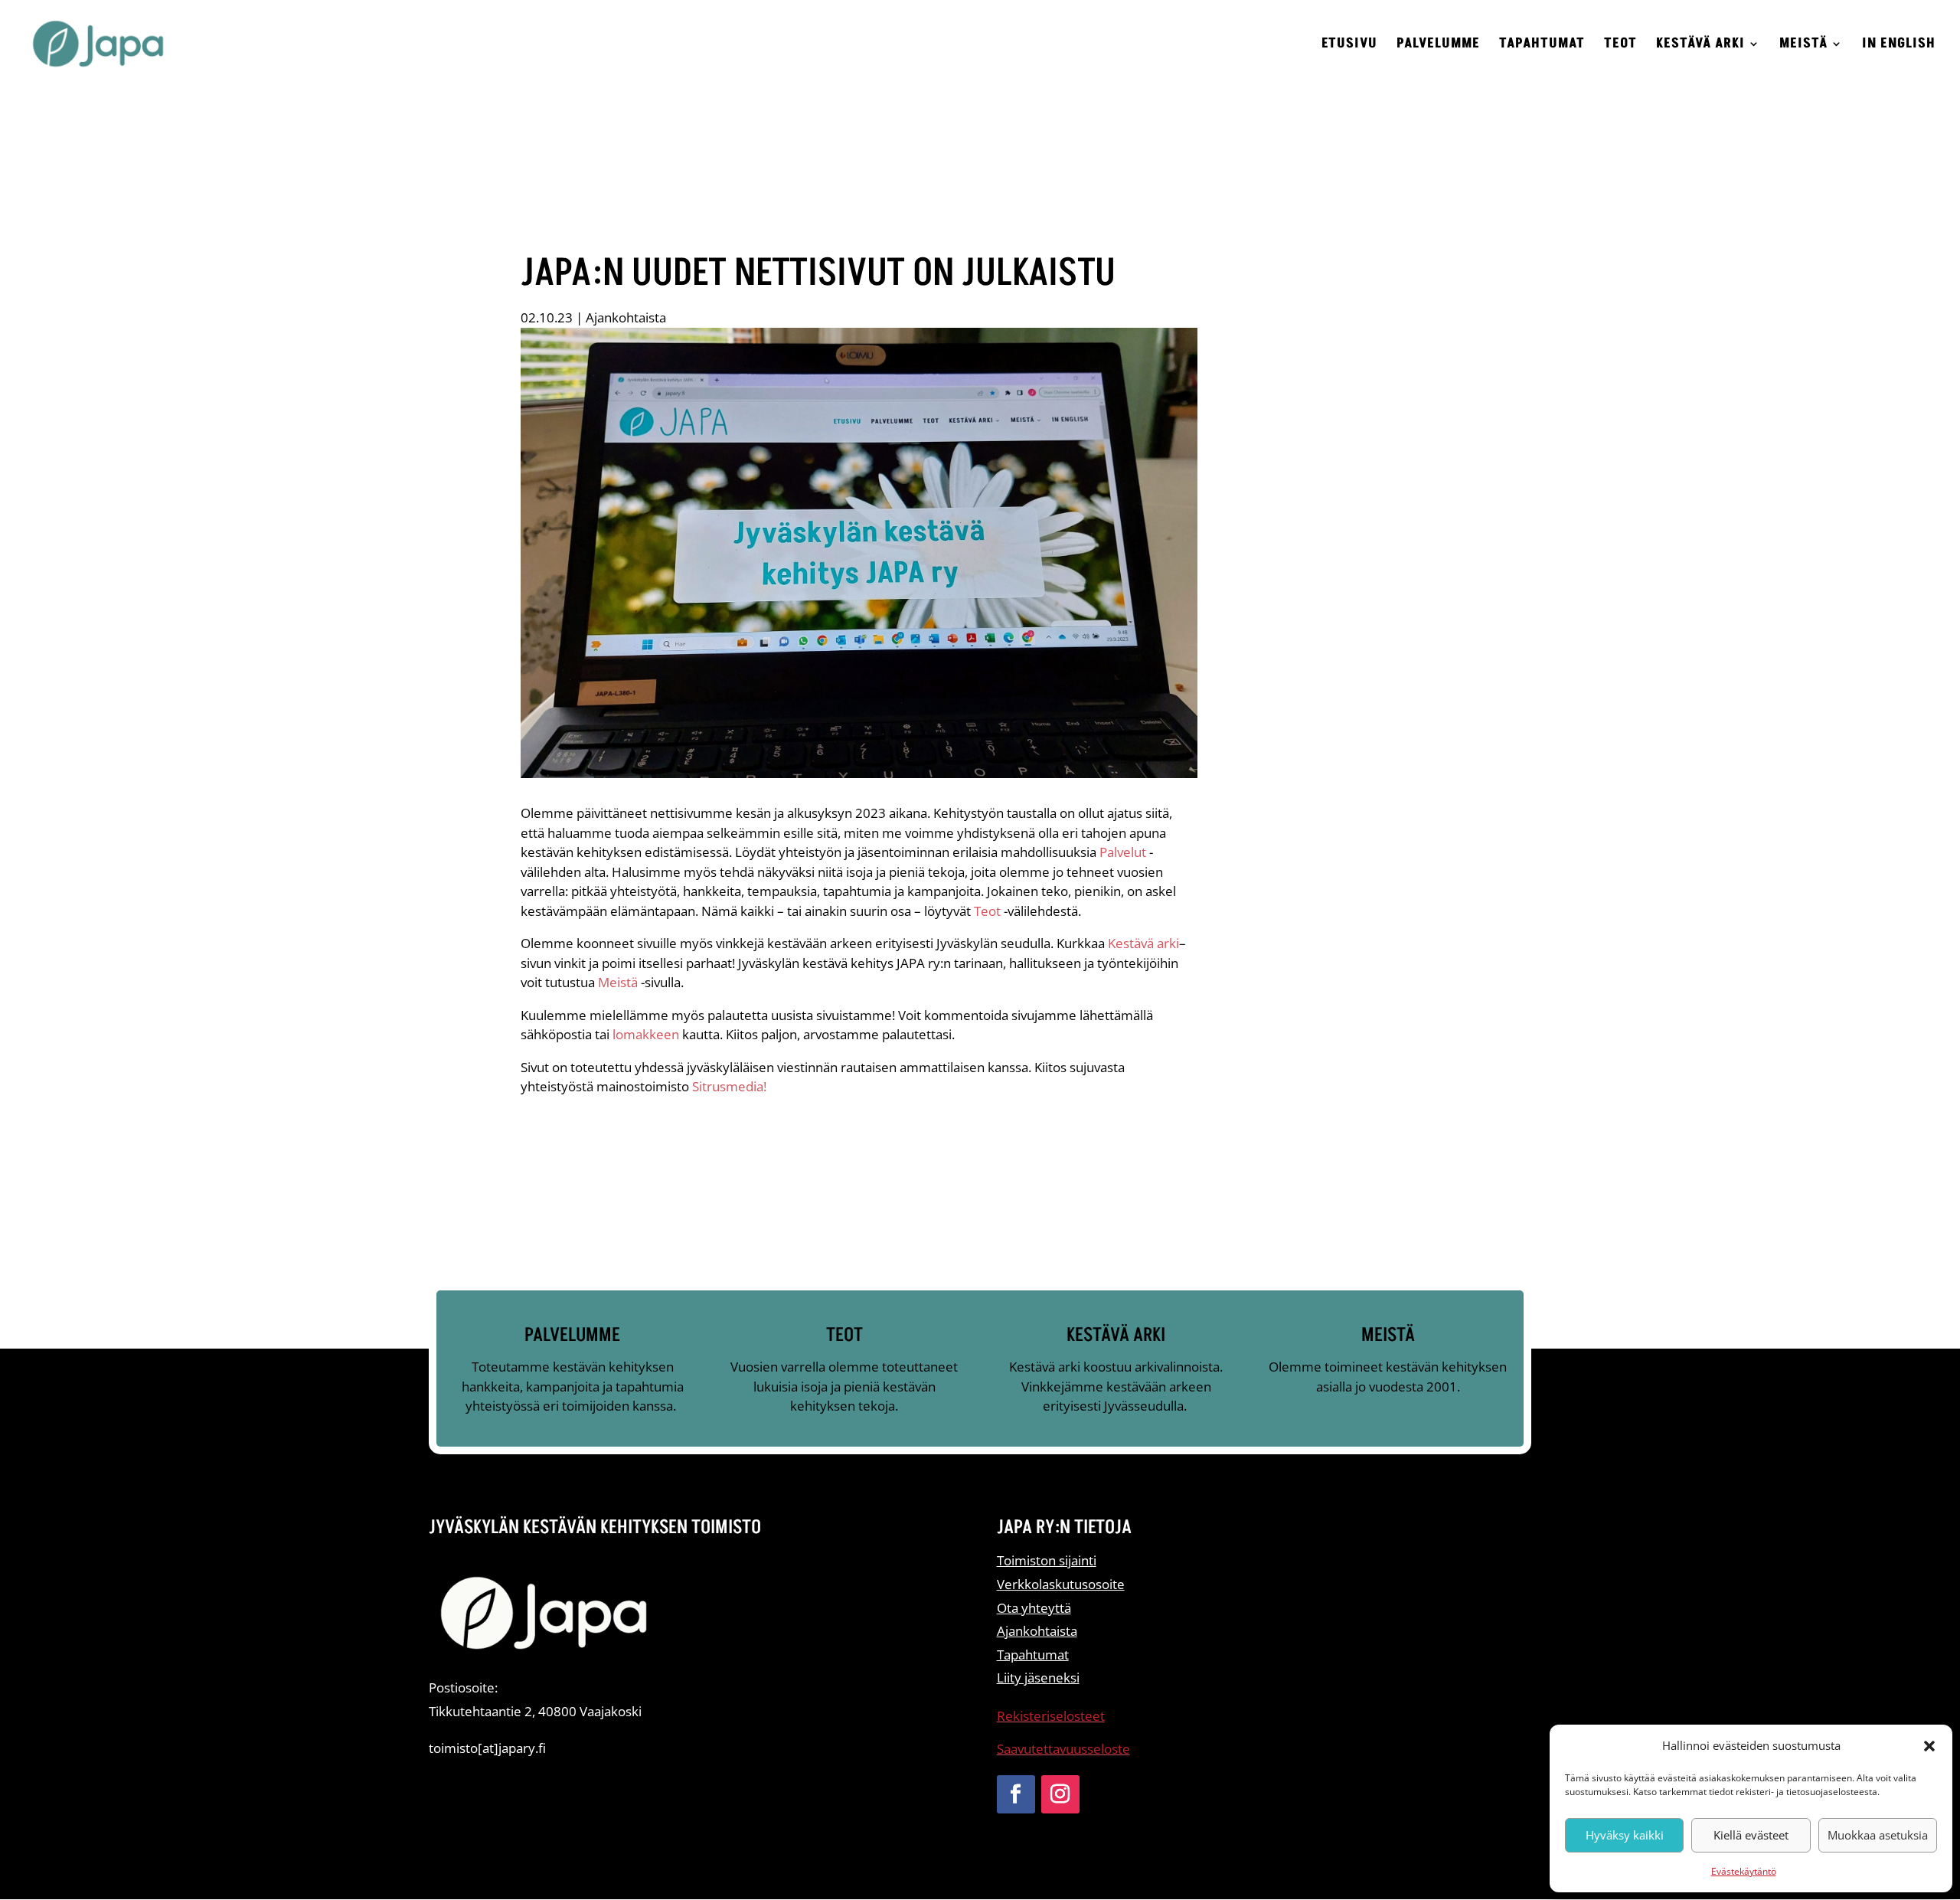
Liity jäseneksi (1038, 1678)
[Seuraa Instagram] (1060, 1794)
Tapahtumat (1542, 46)
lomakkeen (646, 1034)
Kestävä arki (1700, 46)
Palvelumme (1438, 46)
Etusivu (1349, 46)
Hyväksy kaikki (1625, 1835)
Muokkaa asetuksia (1878, 1835)
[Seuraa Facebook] (1016, 1794)
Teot (1620, 46)
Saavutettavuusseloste (1063, 1749)
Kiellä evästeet (1751, 1835)
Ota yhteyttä (1034, 1608)
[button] (1929, 1746)
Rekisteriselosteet (1051, 1716)
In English (1899, 46)
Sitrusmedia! (729, 1086)
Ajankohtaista (626, 317)
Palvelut (1123, 852)
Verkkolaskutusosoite (1061, 1584)
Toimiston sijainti (1047, 1560)
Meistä (1803, 46)
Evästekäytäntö (1744, 1871)
